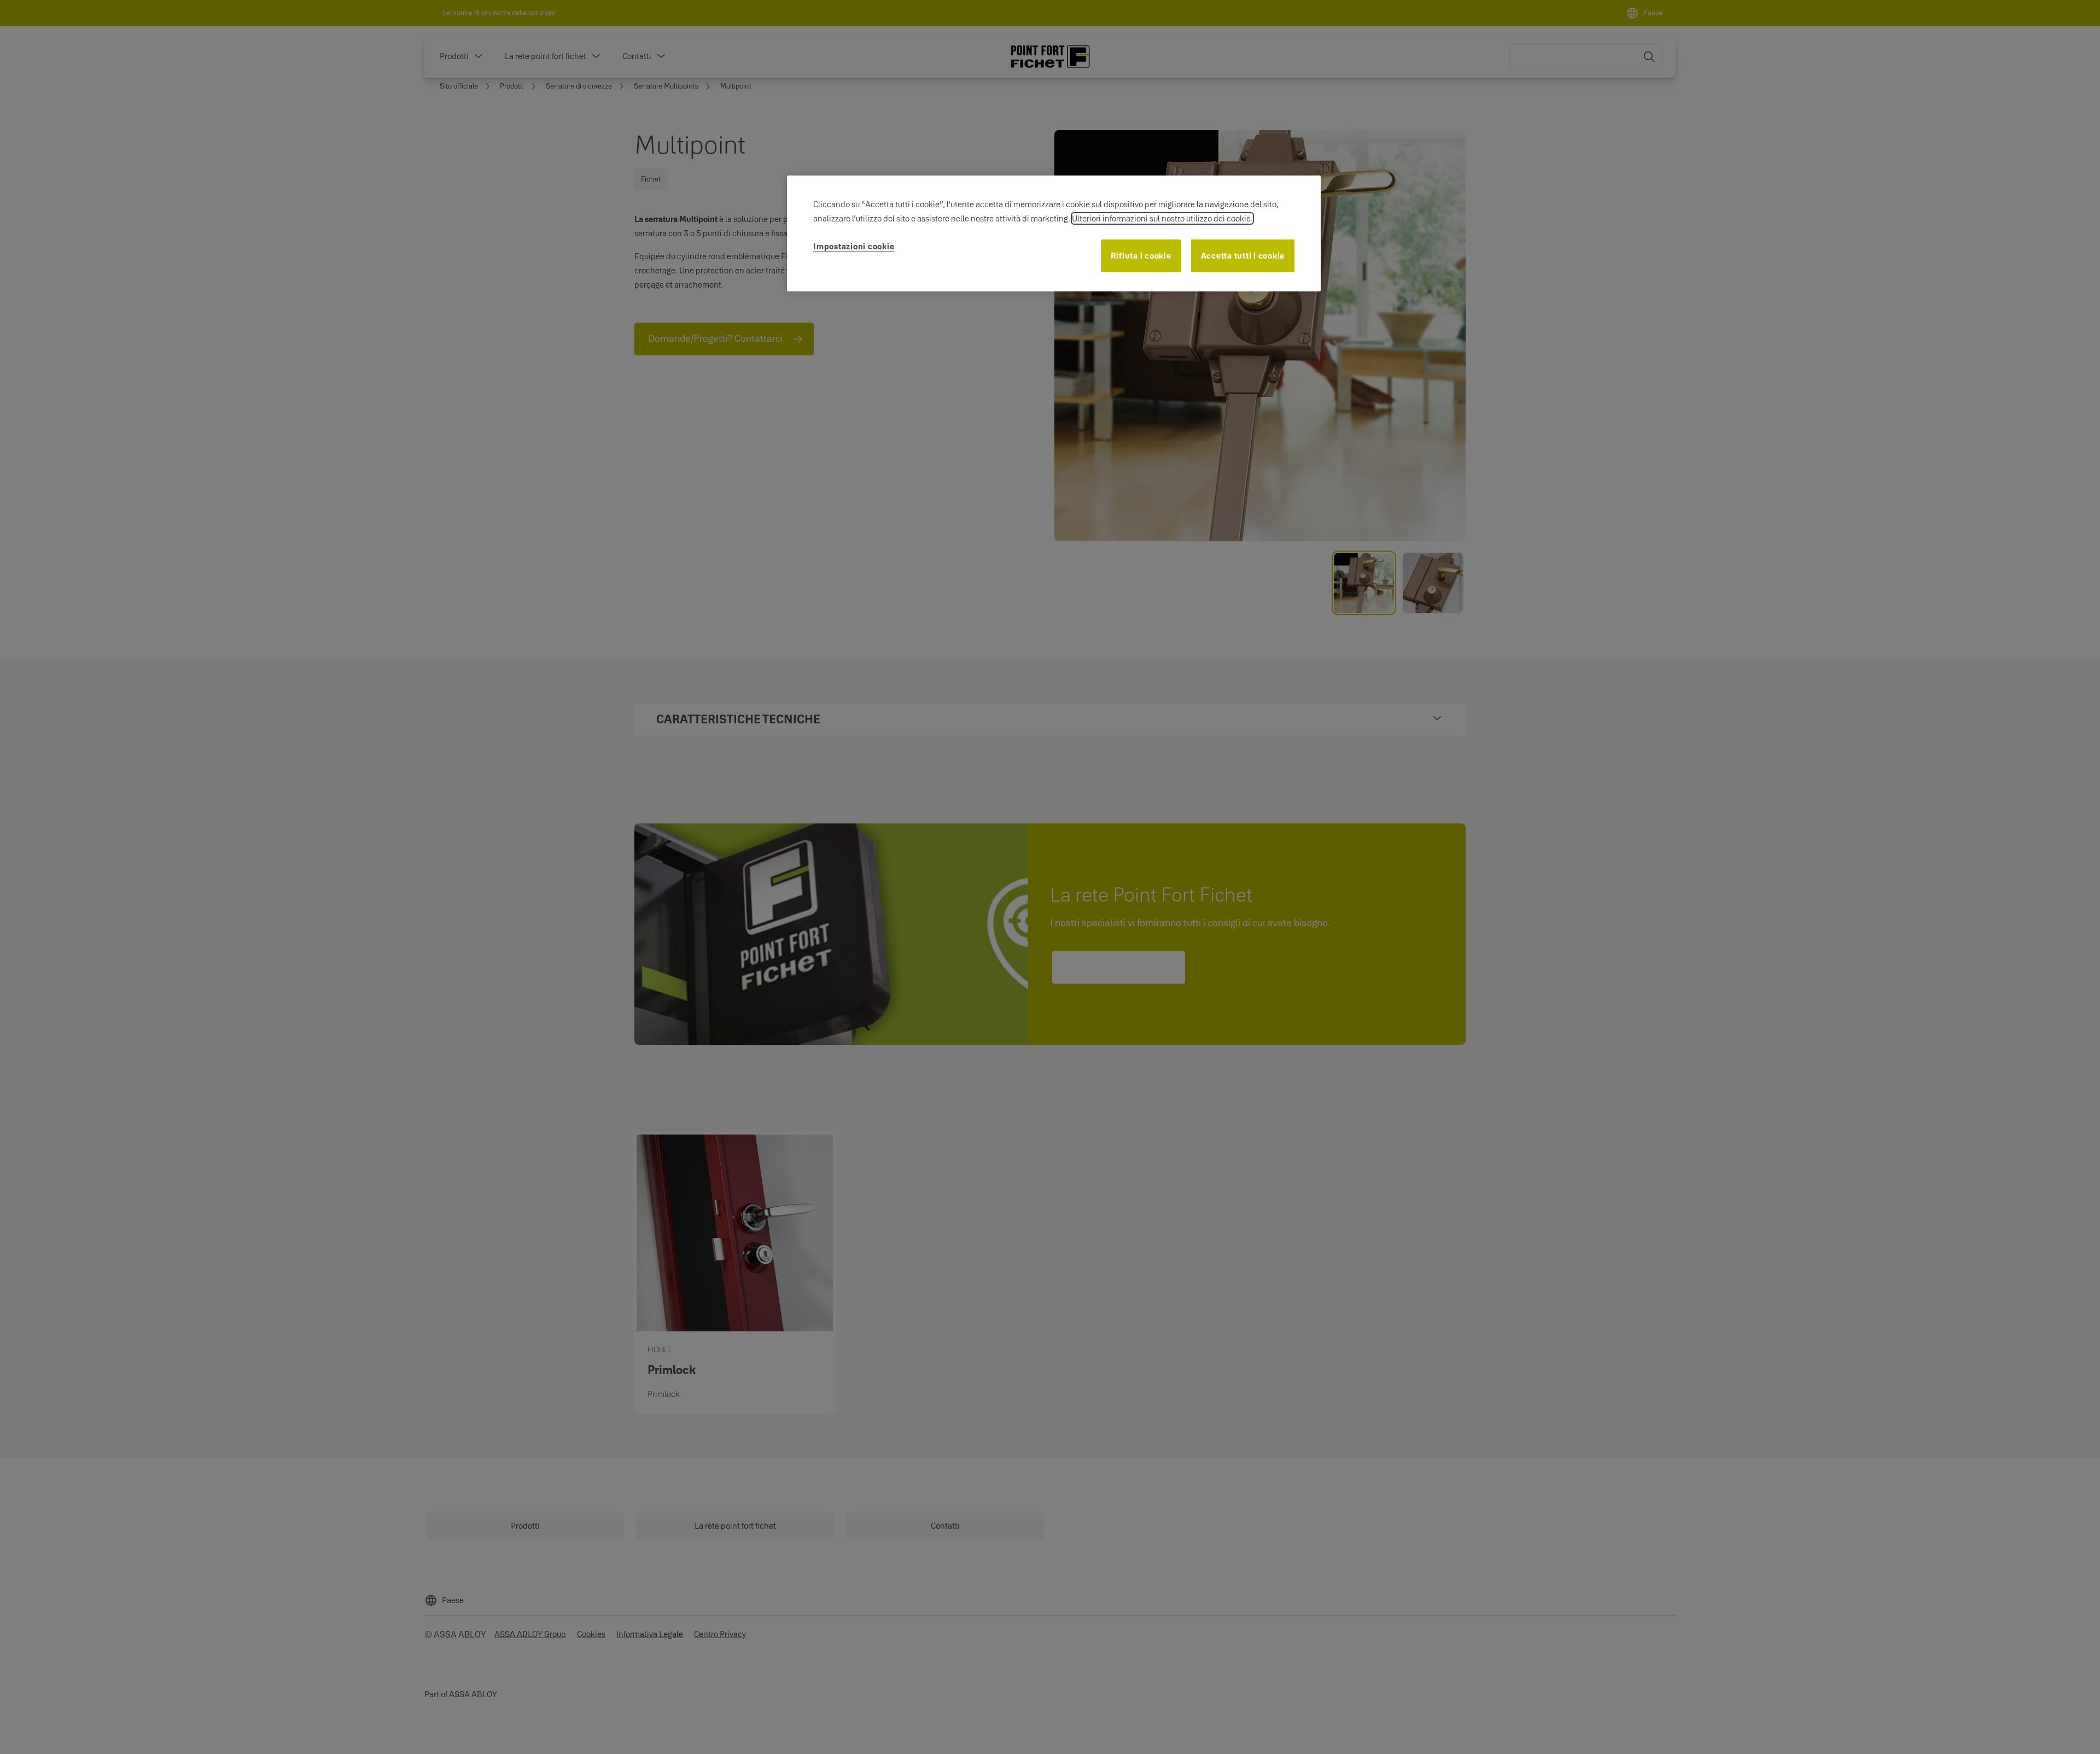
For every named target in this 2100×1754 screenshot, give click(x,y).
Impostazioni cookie (854, 246)
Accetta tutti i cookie (1243, 256)
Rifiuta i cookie (1141, 256)
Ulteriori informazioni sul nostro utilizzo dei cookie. (1162, 218)
